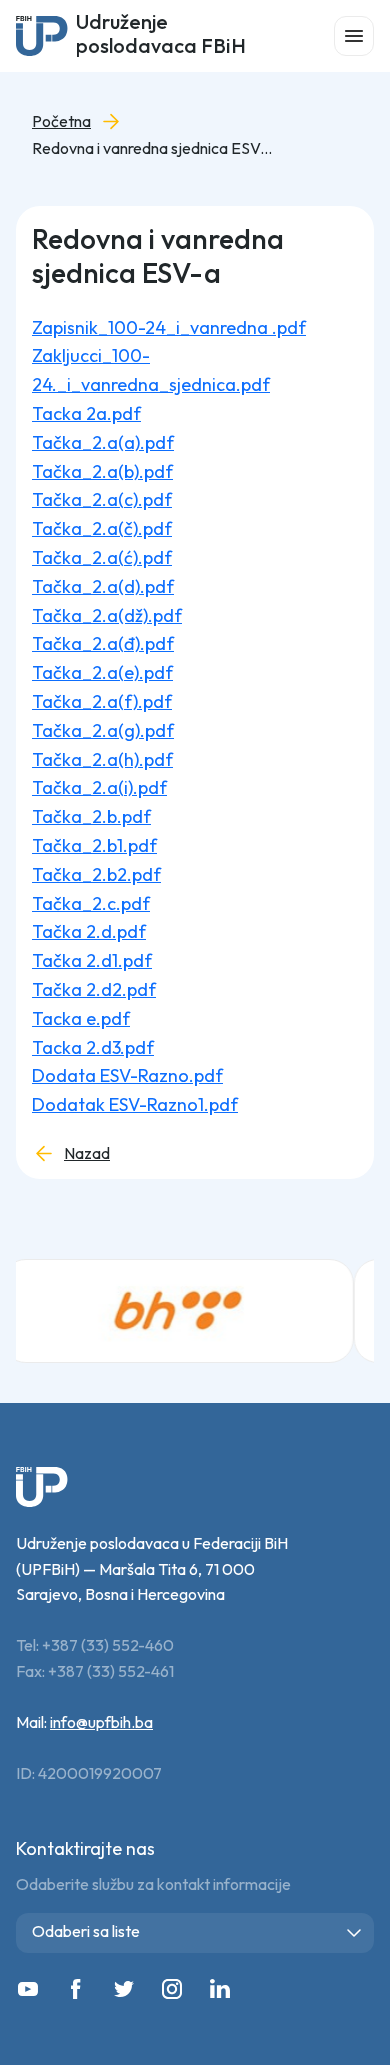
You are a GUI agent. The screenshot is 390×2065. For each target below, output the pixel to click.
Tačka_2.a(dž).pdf (107, 615)
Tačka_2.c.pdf (91, 903)
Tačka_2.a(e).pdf (102, 672)
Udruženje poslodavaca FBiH (161, 36)
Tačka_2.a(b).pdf (102, 471)
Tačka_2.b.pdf (91, 816)
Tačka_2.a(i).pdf (99, 787)
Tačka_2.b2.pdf (96, 874)
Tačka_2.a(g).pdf (103, 730)
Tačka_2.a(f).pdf (102, 701)
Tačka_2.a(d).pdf (103, 586)
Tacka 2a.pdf (86, 413)
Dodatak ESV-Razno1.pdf (135, 1104)
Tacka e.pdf (81, 1018)
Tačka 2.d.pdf (89, 931)
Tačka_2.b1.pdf (94, 845)
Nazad (87, 1153)
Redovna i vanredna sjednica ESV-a (152, 148)
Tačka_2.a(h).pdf (102, 759)
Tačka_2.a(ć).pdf (102, 557)
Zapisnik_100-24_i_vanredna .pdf (169, 327)
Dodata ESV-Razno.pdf (127, 1075)
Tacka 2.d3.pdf (93, 1047)
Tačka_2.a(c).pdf (102, 499)
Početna (61, 121)
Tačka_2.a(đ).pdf (103, 643)
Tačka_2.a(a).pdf (103, 442)
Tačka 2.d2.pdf (94, 989)
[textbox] (199, 1931)
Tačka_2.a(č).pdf (102, 528)
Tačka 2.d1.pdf (92, 960)
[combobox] (195, 1933)
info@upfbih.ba (101, 1722)
